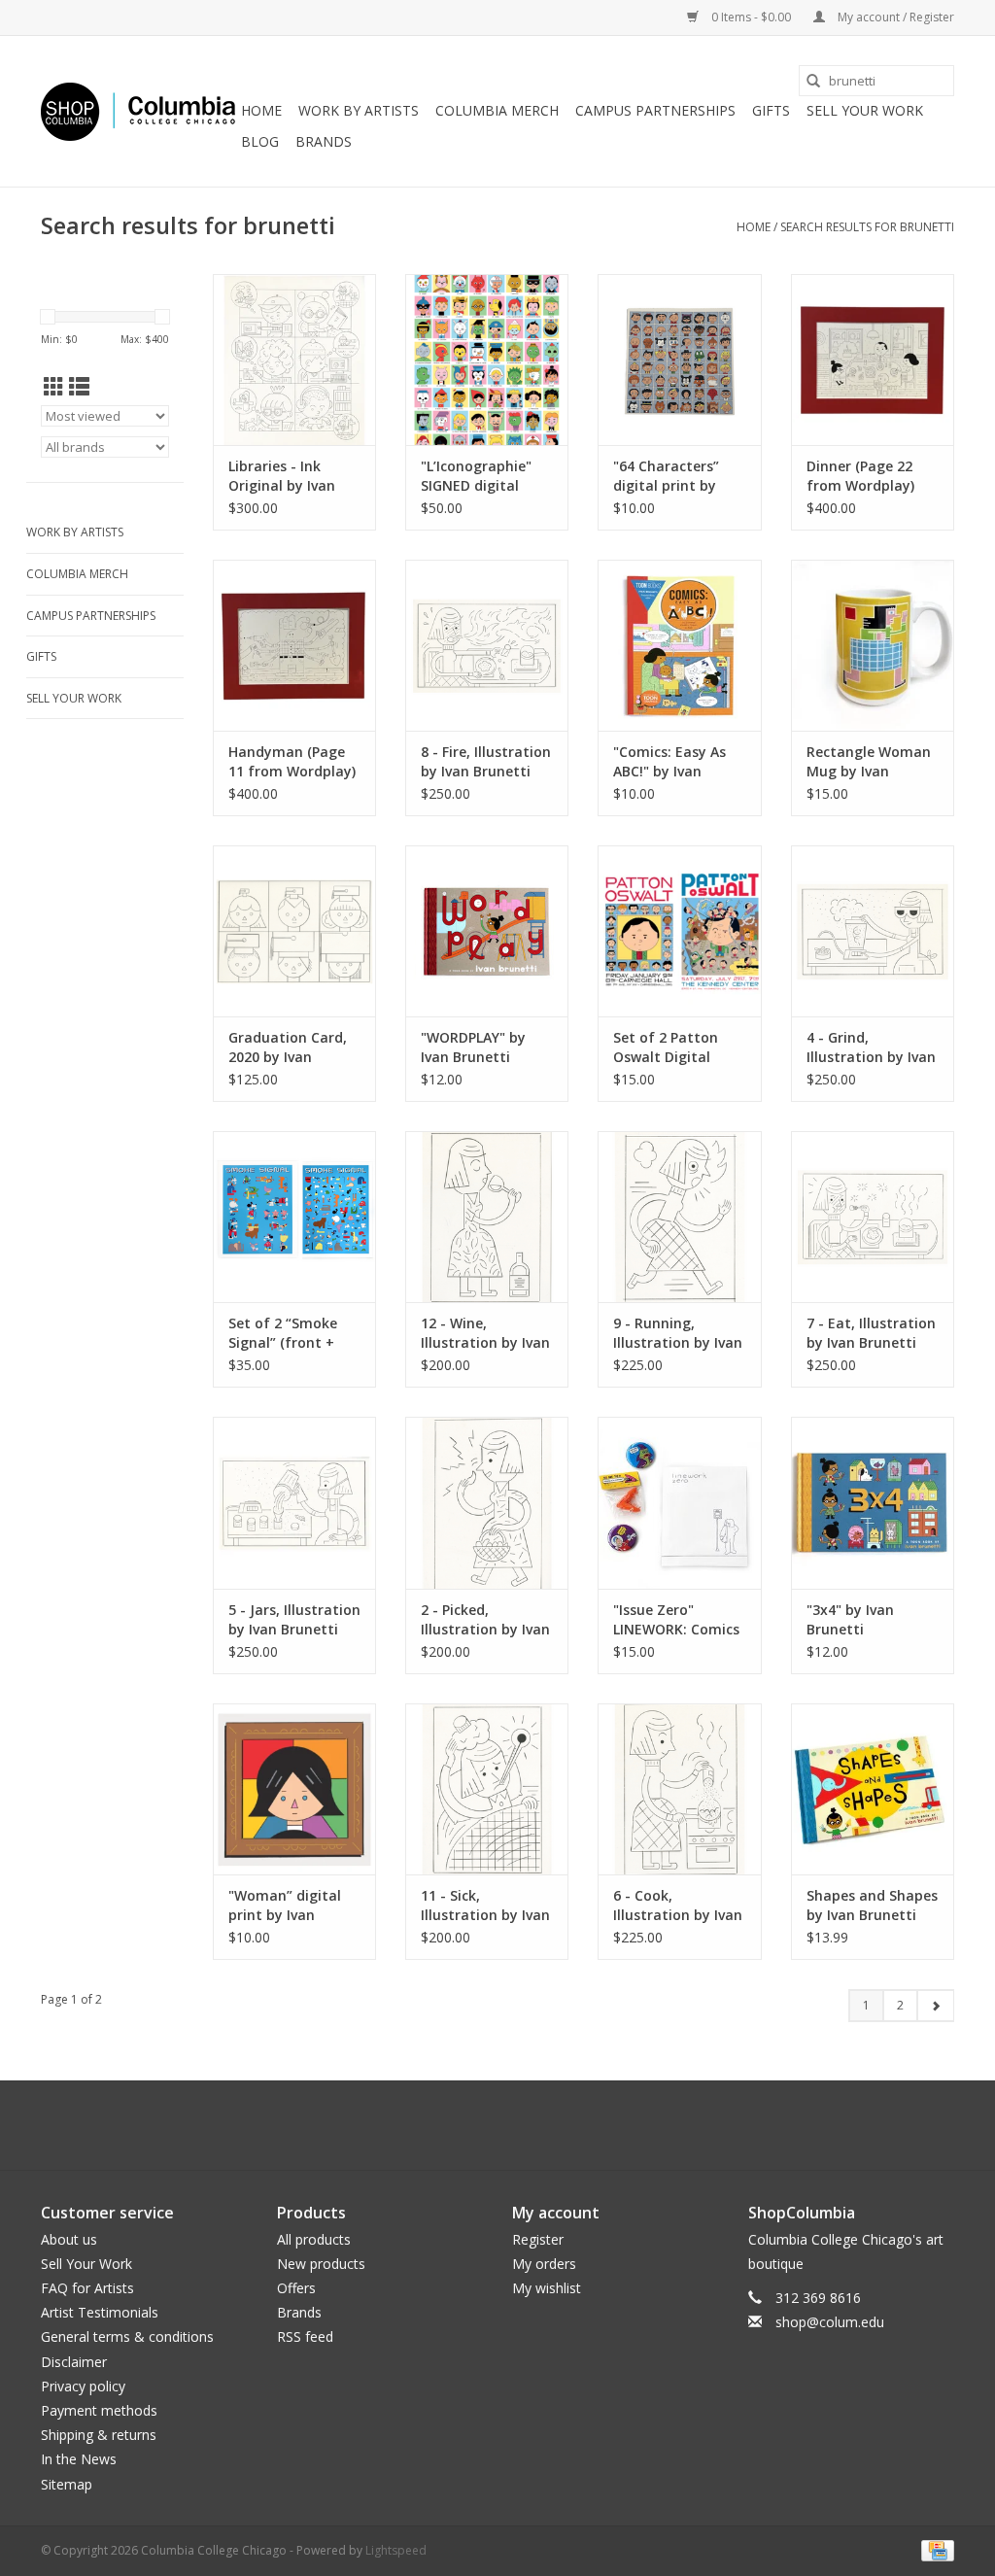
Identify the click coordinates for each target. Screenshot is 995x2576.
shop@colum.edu (830, 2322)
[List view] (79, 387)
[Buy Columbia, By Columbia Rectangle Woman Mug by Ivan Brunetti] (873, 645)
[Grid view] (54, 387)
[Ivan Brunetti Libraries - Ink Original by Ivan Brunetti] (294, 360)
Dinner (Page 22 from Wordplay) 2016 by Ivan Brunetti (860, 476)
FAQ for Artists (87, 2288)
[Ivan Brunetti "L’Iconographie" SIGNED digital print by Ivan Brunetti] (487, 360)
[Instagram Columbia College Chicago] (515, 2125)
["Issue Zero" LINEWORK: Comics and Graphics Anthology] (679, 1502)
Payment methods (99, 2410)
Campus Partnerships (655, 110)
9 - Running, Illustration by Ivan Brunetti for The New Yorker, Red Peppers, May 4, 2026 (678, 1333)
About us (69, 2239)
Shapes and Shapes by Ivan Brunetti (872, 1905)
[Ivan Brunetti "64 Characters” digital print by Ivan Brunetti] (679, 360)
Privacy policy (83, 2386)
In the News (79, 2459)
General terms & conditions (127, 2336)
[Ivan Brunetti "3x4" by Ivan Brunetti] (873, 1502)
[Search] (813, 81)
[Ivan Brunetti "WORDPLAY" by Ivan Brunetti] (487, 931)
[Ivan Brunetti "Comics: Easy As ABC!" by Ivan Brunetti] (679, 645)
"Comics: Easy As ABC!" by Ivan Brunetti (669, 762)
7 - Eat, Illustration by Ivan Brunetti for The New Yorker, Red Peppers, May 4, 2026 (871, 1333)
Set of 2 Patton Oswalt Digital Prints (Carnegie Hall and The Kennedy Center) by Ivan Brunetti (679, 1048)
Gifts (771, 110)
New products (321, 2264)
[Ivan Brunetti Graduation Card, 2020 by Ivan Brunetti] (294, 931)
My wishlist (547, 2288)
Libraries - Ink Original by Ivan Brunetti (282, 476)
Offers (296, 2288)
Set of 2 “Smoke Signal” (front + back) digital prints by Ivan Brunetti (293, 1333)
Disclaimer (74, 2362)
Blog (260, 141)
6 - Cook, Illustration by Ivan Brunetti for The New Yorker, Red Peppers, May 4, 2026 (678, 1906)
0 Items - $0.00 (751, 17)
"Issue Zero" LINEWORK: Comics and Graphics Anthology (676, 1620)
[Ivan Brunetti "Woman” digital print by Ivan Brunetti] (294, 1789)
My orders (544, 2264)
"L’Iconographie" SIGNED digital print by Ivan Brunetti (476, 476)
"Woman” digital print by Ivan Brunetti (285, 1906)
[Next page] (935, 2006)
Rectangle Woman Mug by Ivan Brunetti (869, 762)
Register (538, 2239)
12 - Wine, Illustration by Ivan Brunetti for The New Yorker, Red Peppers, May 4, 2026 (485, 1333)
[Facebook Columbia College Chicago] (480, 2125)
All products (314, 2239)
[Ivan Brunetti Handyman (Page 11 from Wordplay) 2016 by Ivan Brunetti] (294, 645)
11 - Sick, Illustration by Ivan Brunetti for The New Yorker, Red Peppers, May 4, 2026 (485, 1906)
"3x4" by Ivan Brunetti (850, 1619)
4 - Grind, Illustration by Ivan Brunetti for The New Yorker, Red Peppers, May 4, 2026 (871, 1048)
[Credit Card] (934, 2549)
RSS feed (305, 2336)
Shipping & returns (99, 2435)
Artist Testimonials (100, 2312)
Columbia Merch (497, 110)
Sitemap (67, 2484)
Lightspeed (396, 2550)
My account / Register (894, 17)
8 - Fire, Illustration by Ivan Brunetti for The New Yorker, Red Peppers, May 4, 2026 (486, 762)
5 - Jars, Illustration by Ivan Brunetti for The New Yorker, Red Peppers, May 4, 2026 (294, 1620)
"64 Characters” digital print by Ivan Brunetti (666, 476)
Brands (324, 141)
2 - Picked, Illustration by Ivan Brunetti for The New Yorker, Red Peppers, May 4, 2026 (485, 1620)
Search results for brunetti (867, 227)
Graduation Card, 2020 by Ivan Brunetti (288, 1048)
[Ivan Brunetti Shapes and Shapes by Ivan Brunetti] (873, 1789)
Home (261, 110)
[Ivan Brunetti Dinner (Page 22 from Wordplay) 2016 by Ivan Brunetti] (873, 360)
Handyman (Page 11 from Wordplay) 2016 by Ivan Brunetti (292, 762)
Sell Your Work (865, 110)
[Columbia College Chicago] (138, 112)
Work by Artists (359, 110)
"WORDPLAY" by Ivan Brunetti (473, 1047)
